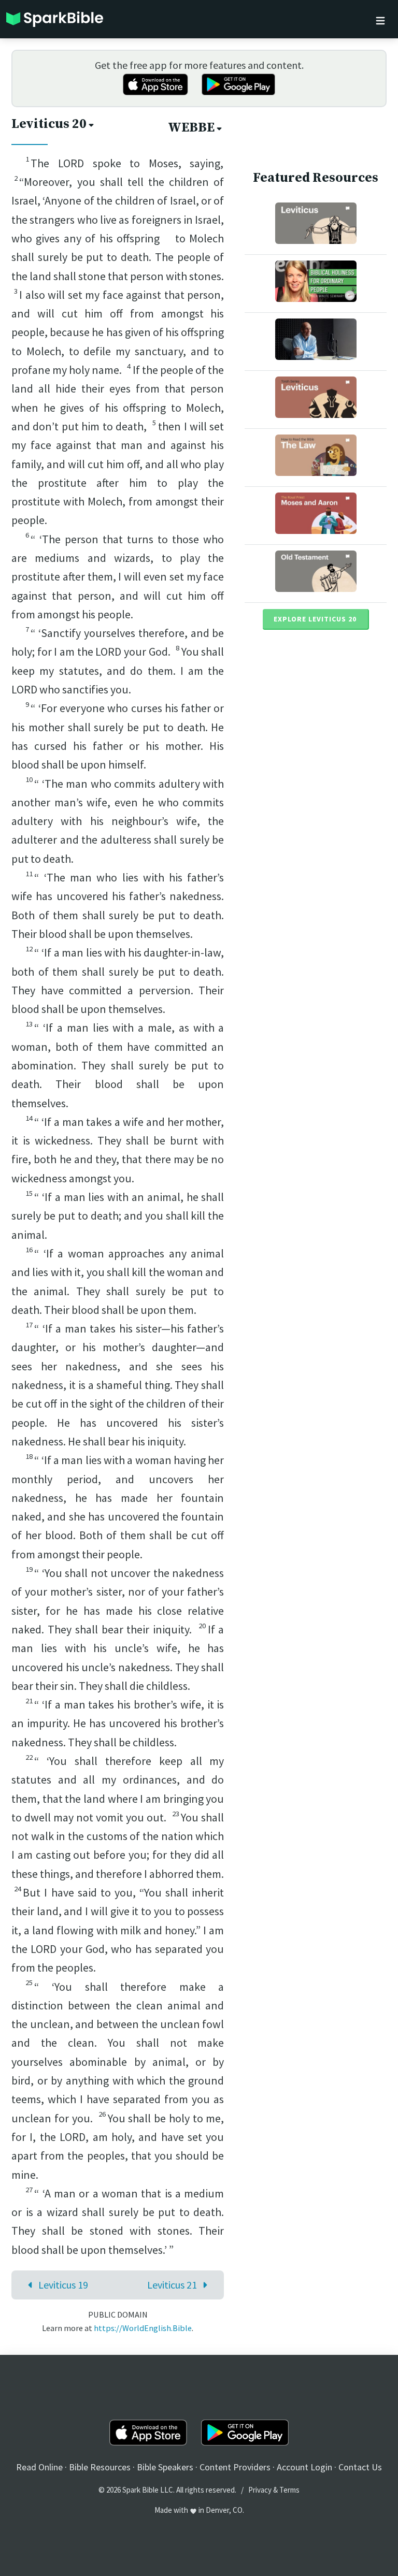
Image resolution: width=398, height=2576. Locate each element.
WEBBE (191, 128)
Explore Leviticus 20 (315, 619)
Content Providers (235, 2467)
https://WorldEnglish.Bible (143, 2328)
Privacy (260, 2490)
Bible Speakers (165, 2467)
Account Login (304, 2467)
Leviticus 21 (172, 2285)
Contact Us (360, 2467)
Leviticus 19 (63, 2285)
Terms (289, 2490)
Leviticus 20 (49, 124)
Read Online (39, 2467)
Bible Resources (100, 2467)
